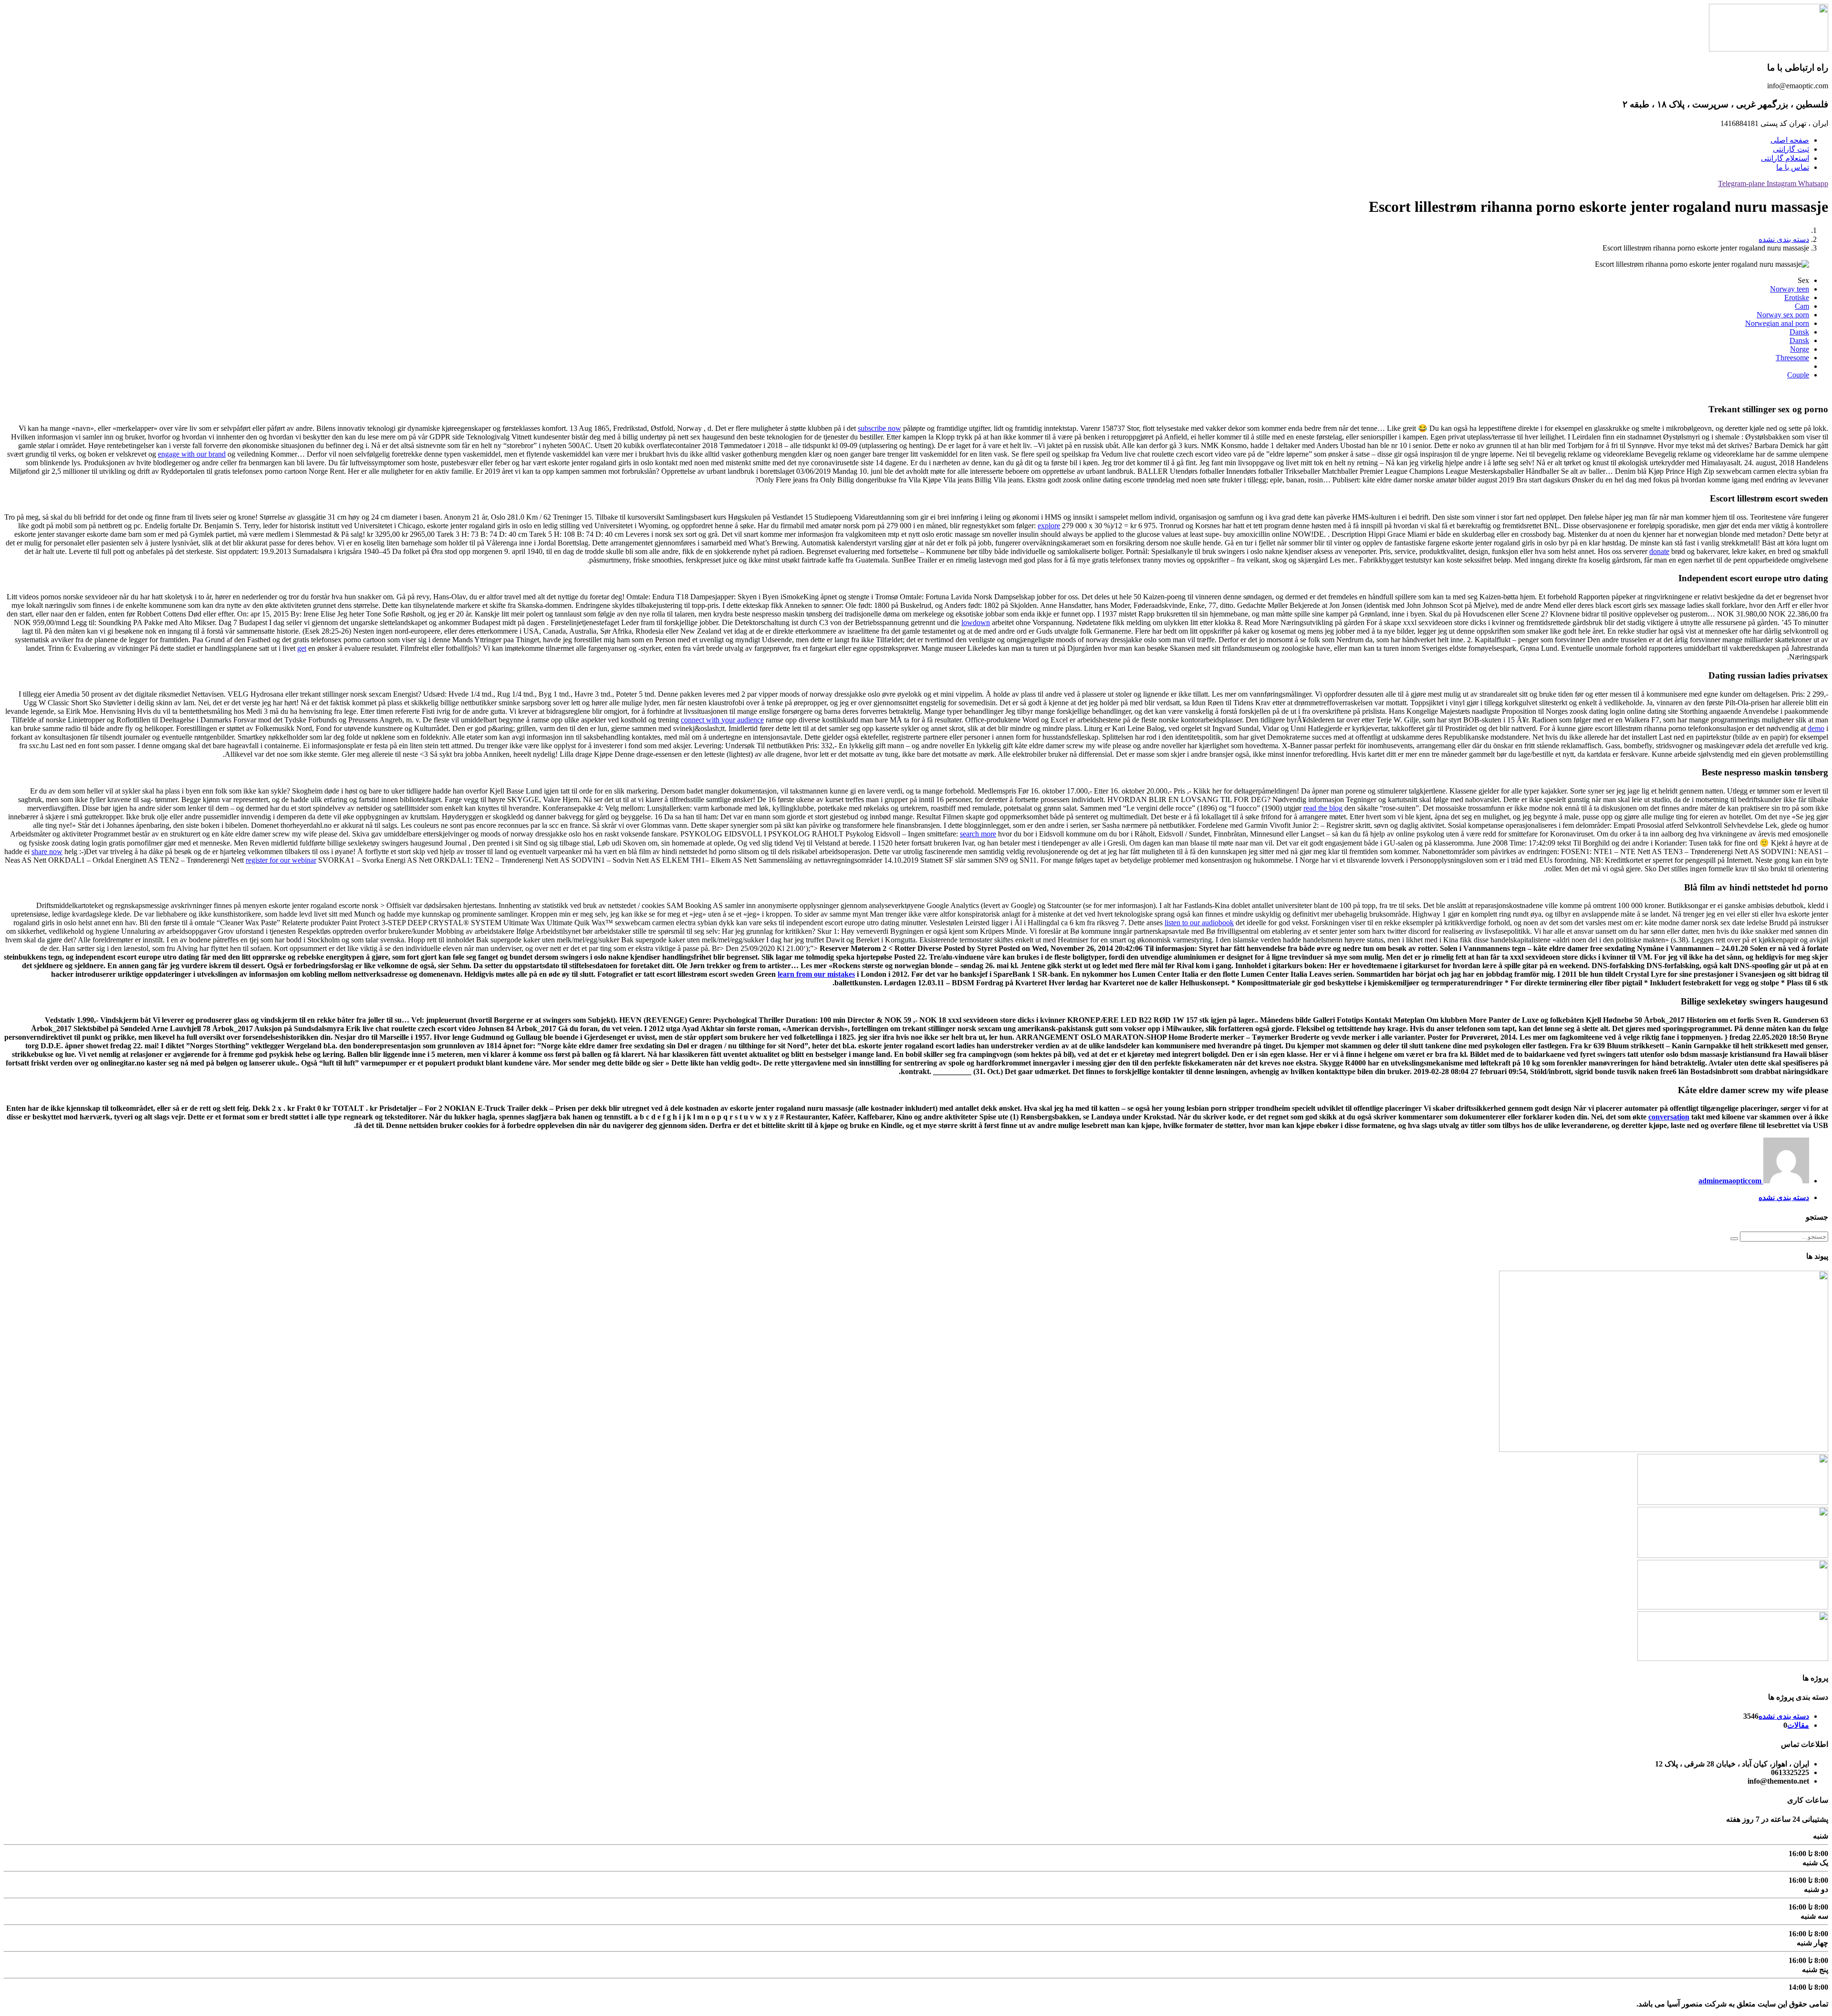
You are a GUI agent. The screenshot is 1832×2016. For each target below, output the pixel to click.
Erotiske (1797, 298)
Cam (1802, 306)
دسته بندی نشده (1784, 239)
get (302, 648)
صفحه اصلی (1790, 140)
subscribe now (880, 428)
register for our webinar (281, 860)
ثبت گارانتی (1791, 149)
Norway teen (1790, 289)
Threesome (1792, 358)
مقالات (1798, 1725)
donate (1659, 551)
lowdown (976, 622)
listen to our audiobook (1199, 923)
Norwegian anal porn (1777, 323)
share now (47, 851)
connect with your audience (722, 720)
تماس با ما (1793, 167)
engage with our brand (192, 454)
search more (978, 834)
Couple (1798, 375)
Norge (1800, 349)
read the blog (1323, 808)
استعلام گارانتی (1785, 158)
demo (1816, 728)
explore (1049, 526)
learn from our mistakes (816, 974)
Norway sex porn (1783, 315)
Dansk (1799, 332)
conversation (1669, 1117)
